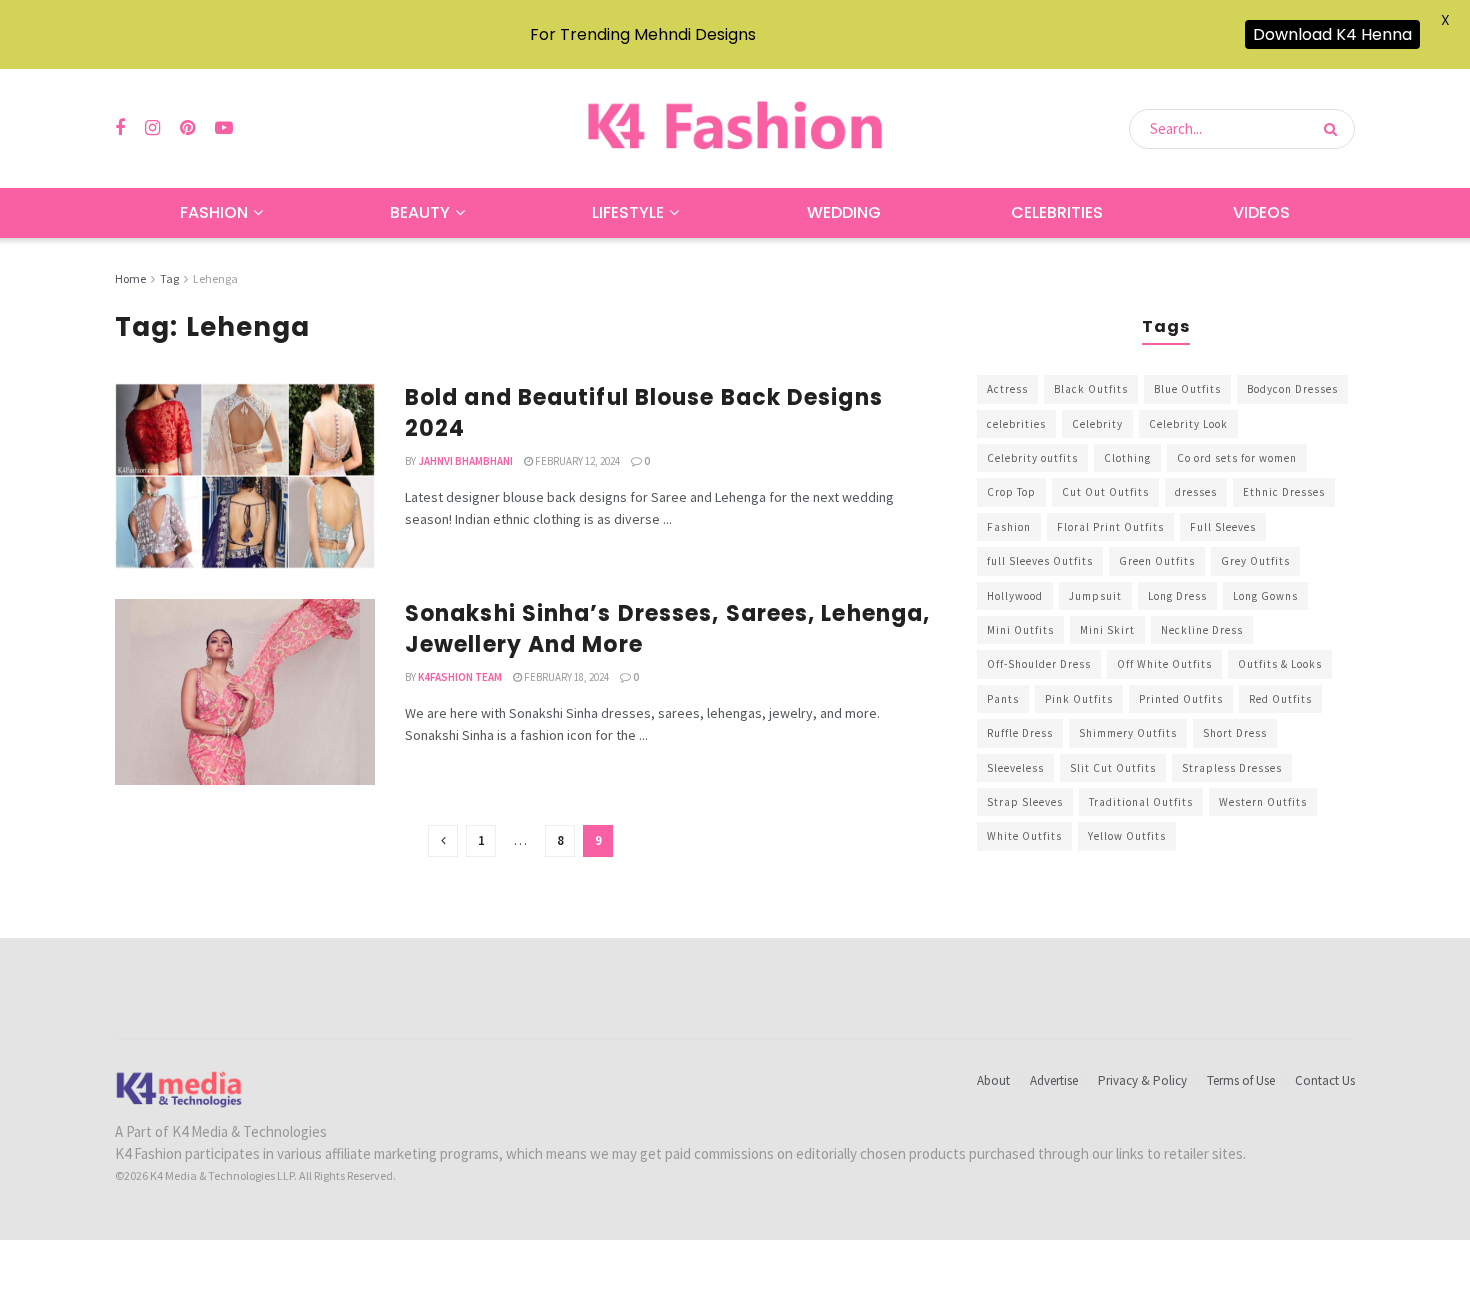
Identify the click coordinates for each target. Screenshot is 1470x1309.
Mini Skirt (1107, 630)
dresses (1196, 492)
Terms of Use (1241, 1080)
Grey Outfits (1255, 561)
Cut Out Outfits (1105, 492)
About (993, 1080)
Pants (1003, 699)
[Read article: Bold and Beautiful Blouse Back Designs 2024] (245, 476)
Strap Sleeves (1025, 802)
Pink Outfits (1079, 699)
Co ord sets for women (1237, 458)
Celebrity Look (1188, 424)
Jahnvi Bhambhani (465, 461)
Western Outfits (1263, 802)
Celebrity (1097, 424)
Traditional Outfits (1141, 802)
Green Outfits (1157, 561)
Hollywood (1015, 596)
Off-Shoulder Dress (1039, 664)
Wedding (844, 212)
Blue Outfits (1187, 389)
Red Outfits (1280, 699)
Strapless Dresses (1232, 768)
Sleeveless (1015, 768)
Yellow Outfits (1127, 836)
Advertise (1054, 1080)
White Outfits (1024, 836)
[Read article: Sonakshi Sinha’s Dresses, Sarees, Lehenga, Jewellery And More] (245, 692)
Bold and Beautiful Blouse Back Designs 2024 (644, 413)
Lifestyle (628, 212)
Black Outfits (1091, 389)
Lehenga (215, 278)
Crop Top (1011, 492)
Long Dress (1177, 596)
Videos (1261, 212)
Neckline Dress (1202, 630)
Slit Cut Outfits (1113, 768)
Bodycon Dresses (1292, 389)
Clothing (1127, 458)
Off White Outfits (1164, 664)
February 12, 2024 (576, 461)
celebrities (1016, 424)
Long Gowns (1265, 596)
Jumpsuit (1095, 596)
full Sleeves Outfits (1040, 561)
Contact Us (1325, 1080)
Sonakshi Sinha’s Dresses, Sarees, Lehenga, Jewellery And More (667, 629)
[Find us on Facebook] (120, 128)
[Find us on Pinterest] (187, 128)
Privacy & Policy (1142, 1080)
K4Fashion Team (460, 677)
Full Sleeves (1223, 527)
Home (130, 278)
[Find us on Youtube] (224, 128)
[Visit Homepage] (735, 128)
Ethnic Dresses (1284, 492)
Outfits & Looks (1280, 664)
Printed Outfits (1181, 699)
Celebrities (1057, 212)
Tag (169, 278)
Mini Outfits (1020, 630)
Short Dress (1235, 733)
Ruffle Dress (1020, 733)
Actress (1007, 389)
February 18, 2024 (565, 677)
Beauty (420, 212)
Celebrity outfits (1032, 458)
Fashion (214, 212)
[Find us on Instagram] (152, 128)
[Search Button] (1334, 129)
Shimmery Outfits (1128, 733)
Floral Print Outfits (1110, 527)
